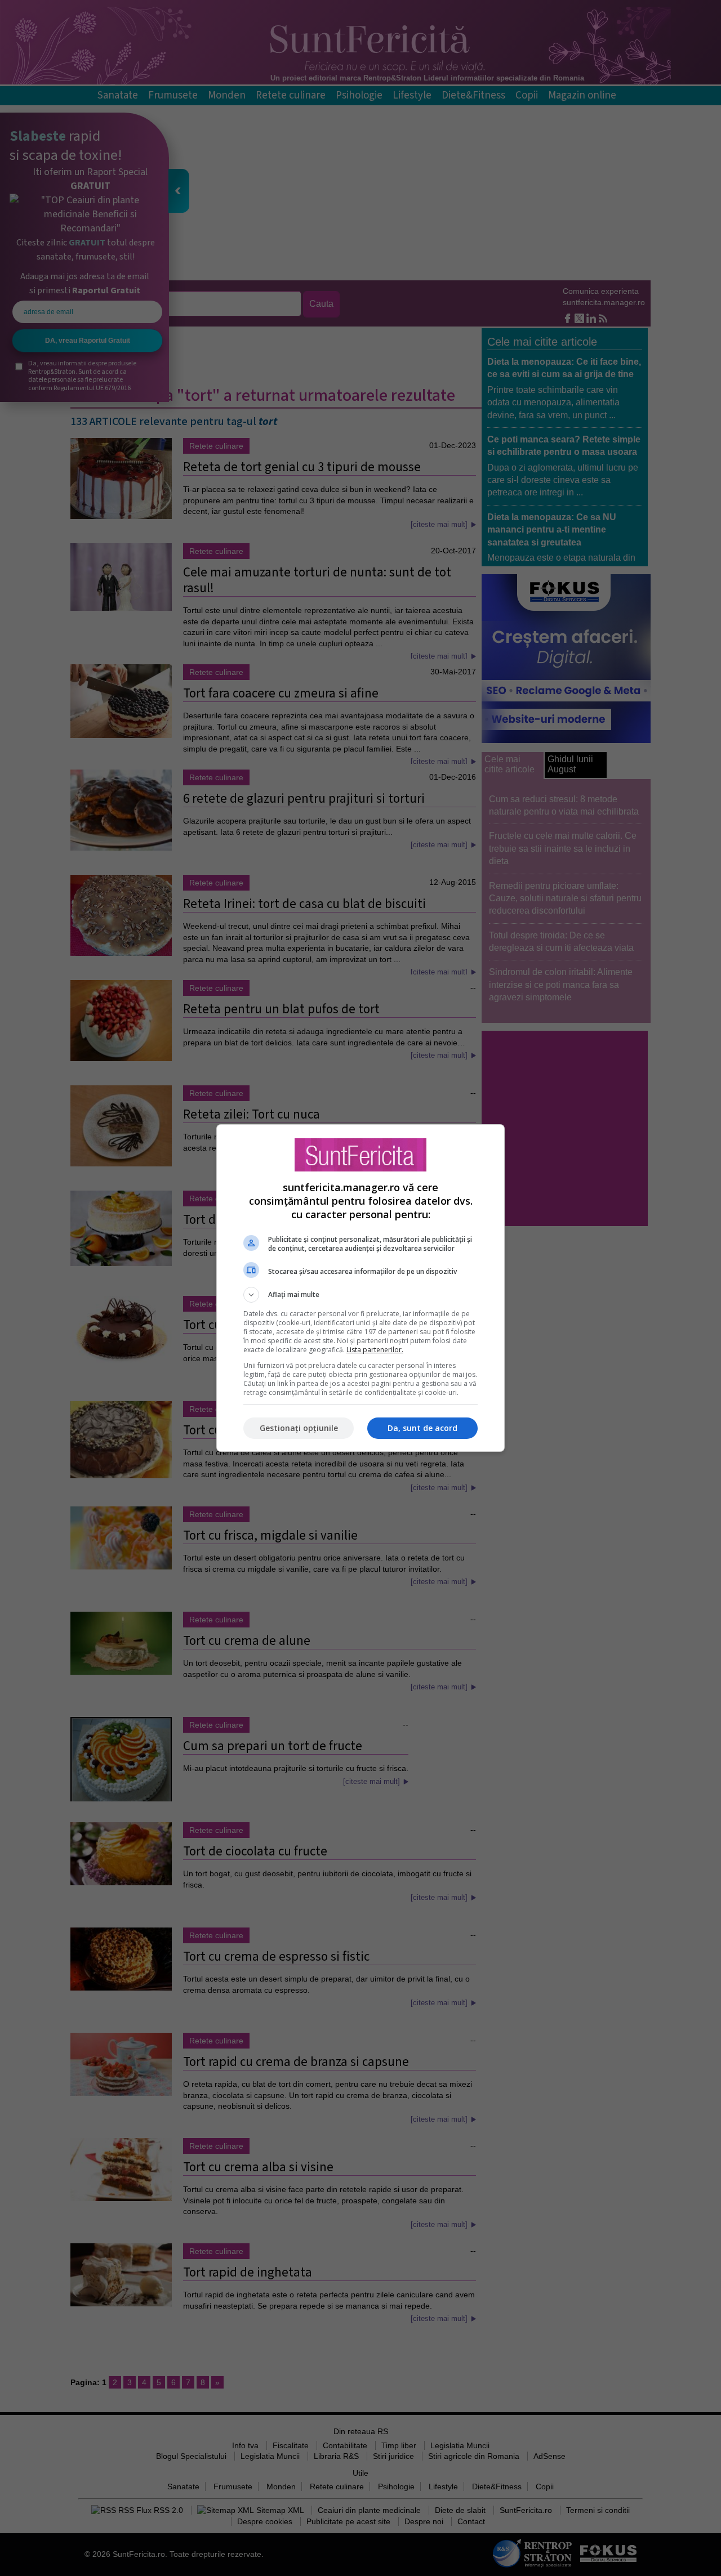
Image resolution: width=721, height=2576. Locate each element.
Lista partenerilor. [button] (375, 1350)
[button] (360, 1295)
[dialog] (360, 1288)
